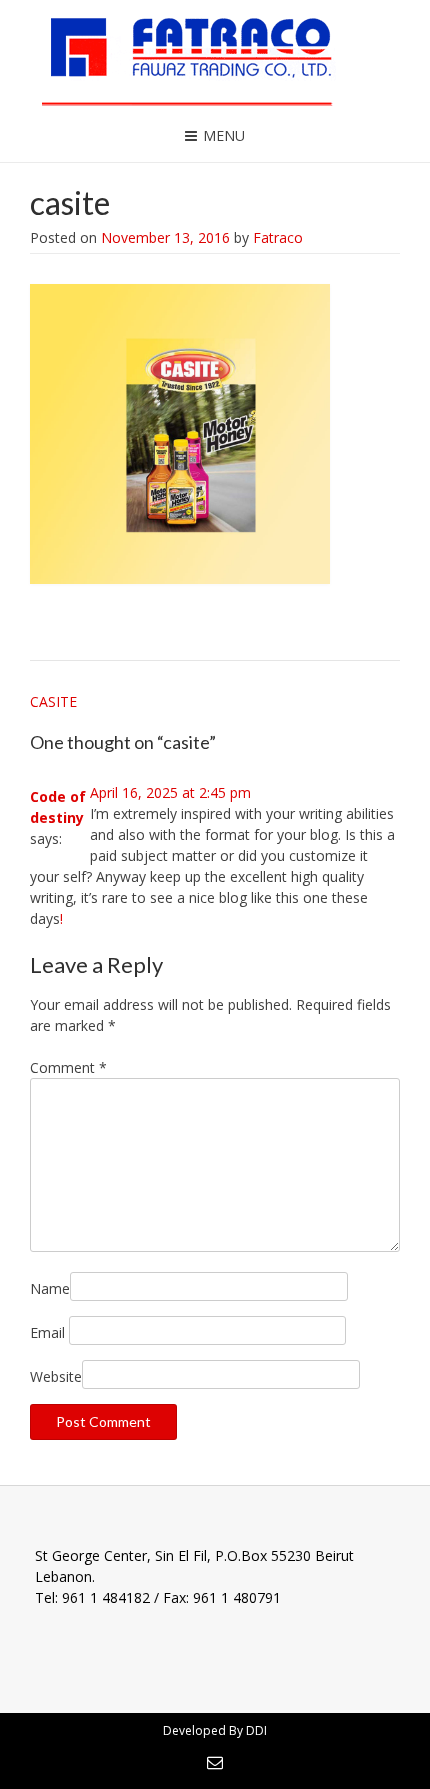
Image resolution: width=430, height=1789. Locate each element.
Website (56, 1376)
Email (47, 1332)
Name (50, 1288)
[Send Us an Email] (215, 1762)
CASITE (53, 701)
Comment (68, 1067)
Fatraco (278, 237)
